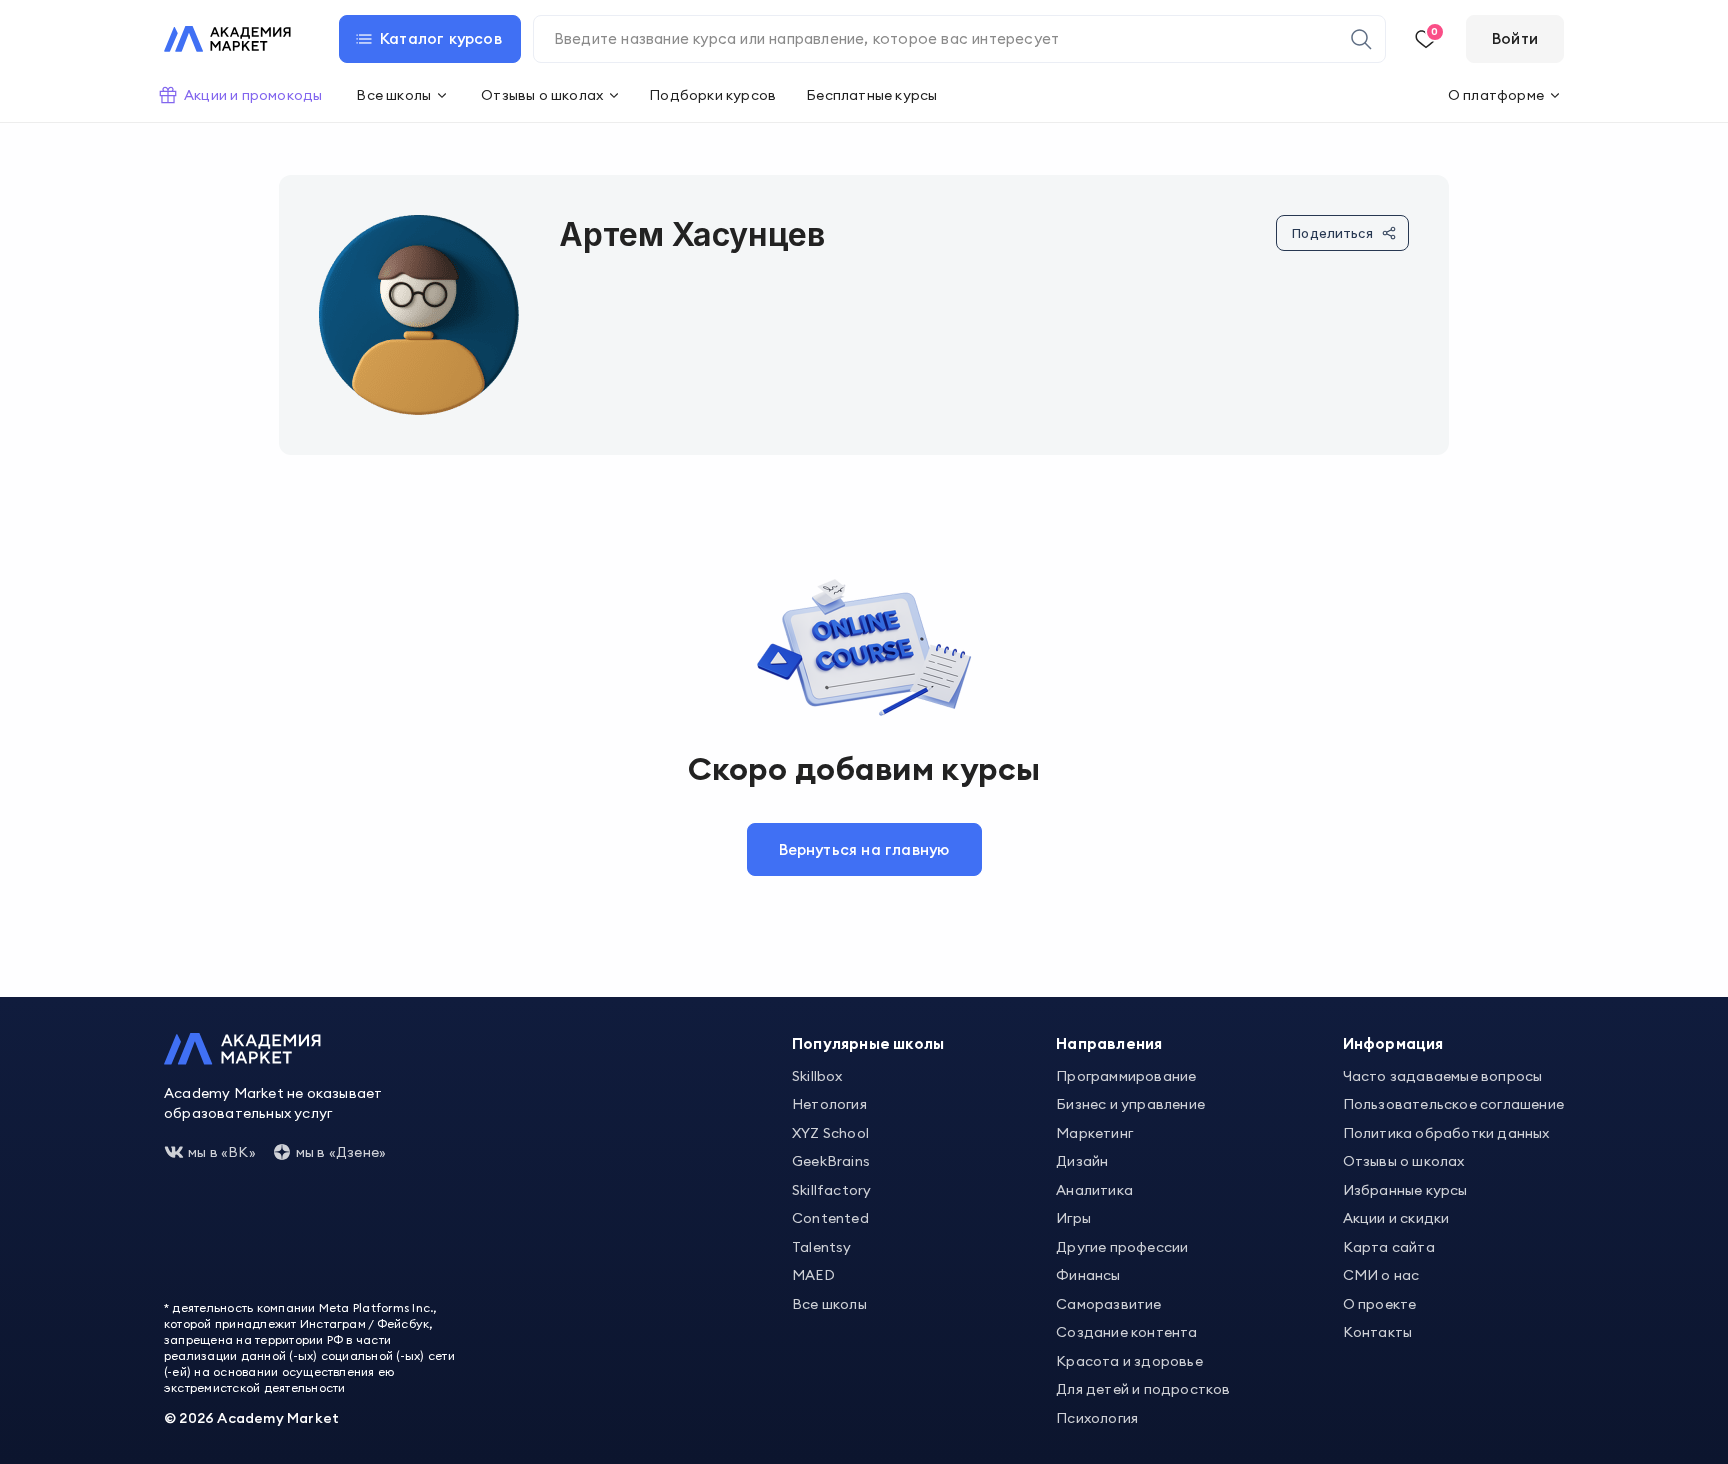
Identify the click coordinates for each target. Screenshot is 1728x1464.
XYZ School (830, 1133)
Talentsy (822, 1247)
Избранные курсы (1405, 1190)
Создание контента (1126, 1332)
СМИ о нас (1381, 1275)
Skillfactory (831, 1190)
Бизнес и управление (1130, 1104)
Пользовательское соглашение (1453, 1104)
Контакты (1378, 1332)
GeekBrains (831, 1161)
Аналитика (1094, 1190)
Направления (1109, 1043)
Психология (1097, 1418)
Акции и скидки (1396, 1218)
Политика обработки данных (1446, 1133)
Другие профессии (1122, 1247)
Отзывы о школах (1404, 1161)
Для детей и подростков (1143, 1389)
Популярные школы (868, 1043)
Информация (1393, 1043)
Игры (1073, 1218)
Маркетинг (1094, 1133)
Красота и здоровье (1129, 1361)
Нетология (829, 1104)
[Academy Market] (227, 39)
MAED (813, 1275)
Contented (830, 1218)
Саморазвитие (1108, 1304)
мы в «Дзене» (341, 1152)
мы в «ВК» (222, 1152)
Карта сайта (1389, 1247)
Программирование (1126, 1076)
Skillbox (817, 1076)
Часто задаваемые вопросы (1443, 1076)
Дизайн (1082, 1161)
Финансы (1088, 1275)
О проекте (1380, 1304)
